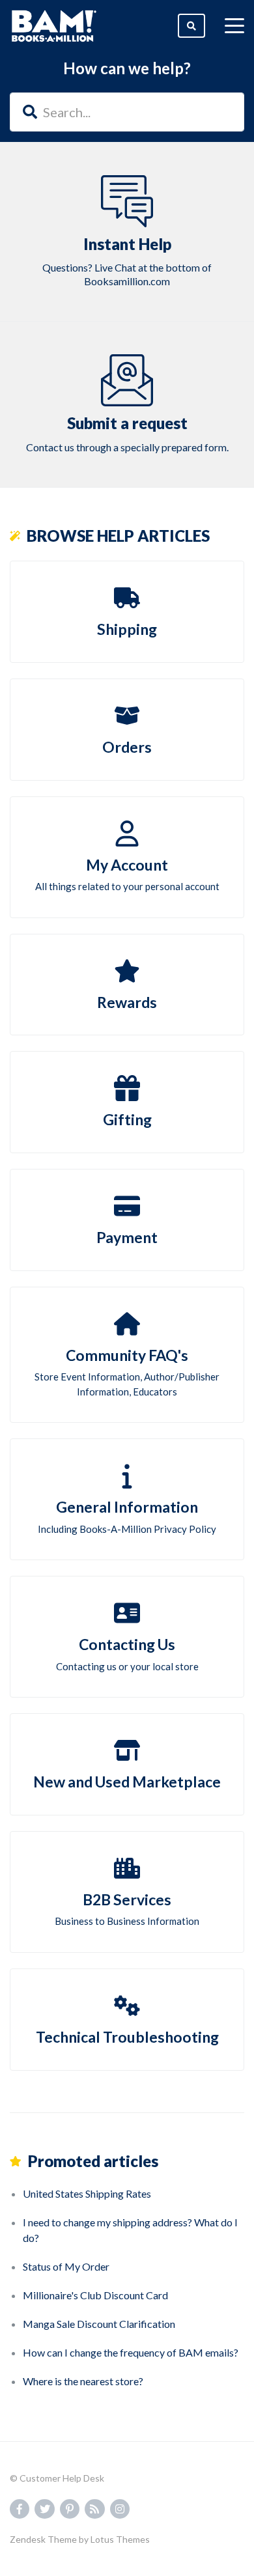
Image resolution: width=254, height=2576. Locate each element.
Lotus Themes (120, 2539)
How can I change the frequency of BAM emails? (131, 2352)
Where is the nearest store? (83, 2381)
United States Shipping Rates (87, 2193)
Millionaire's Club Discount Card (95, 2295)
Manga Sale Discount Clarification (99, 2324)
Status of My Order (66, 2266)
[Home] (54, 26)
